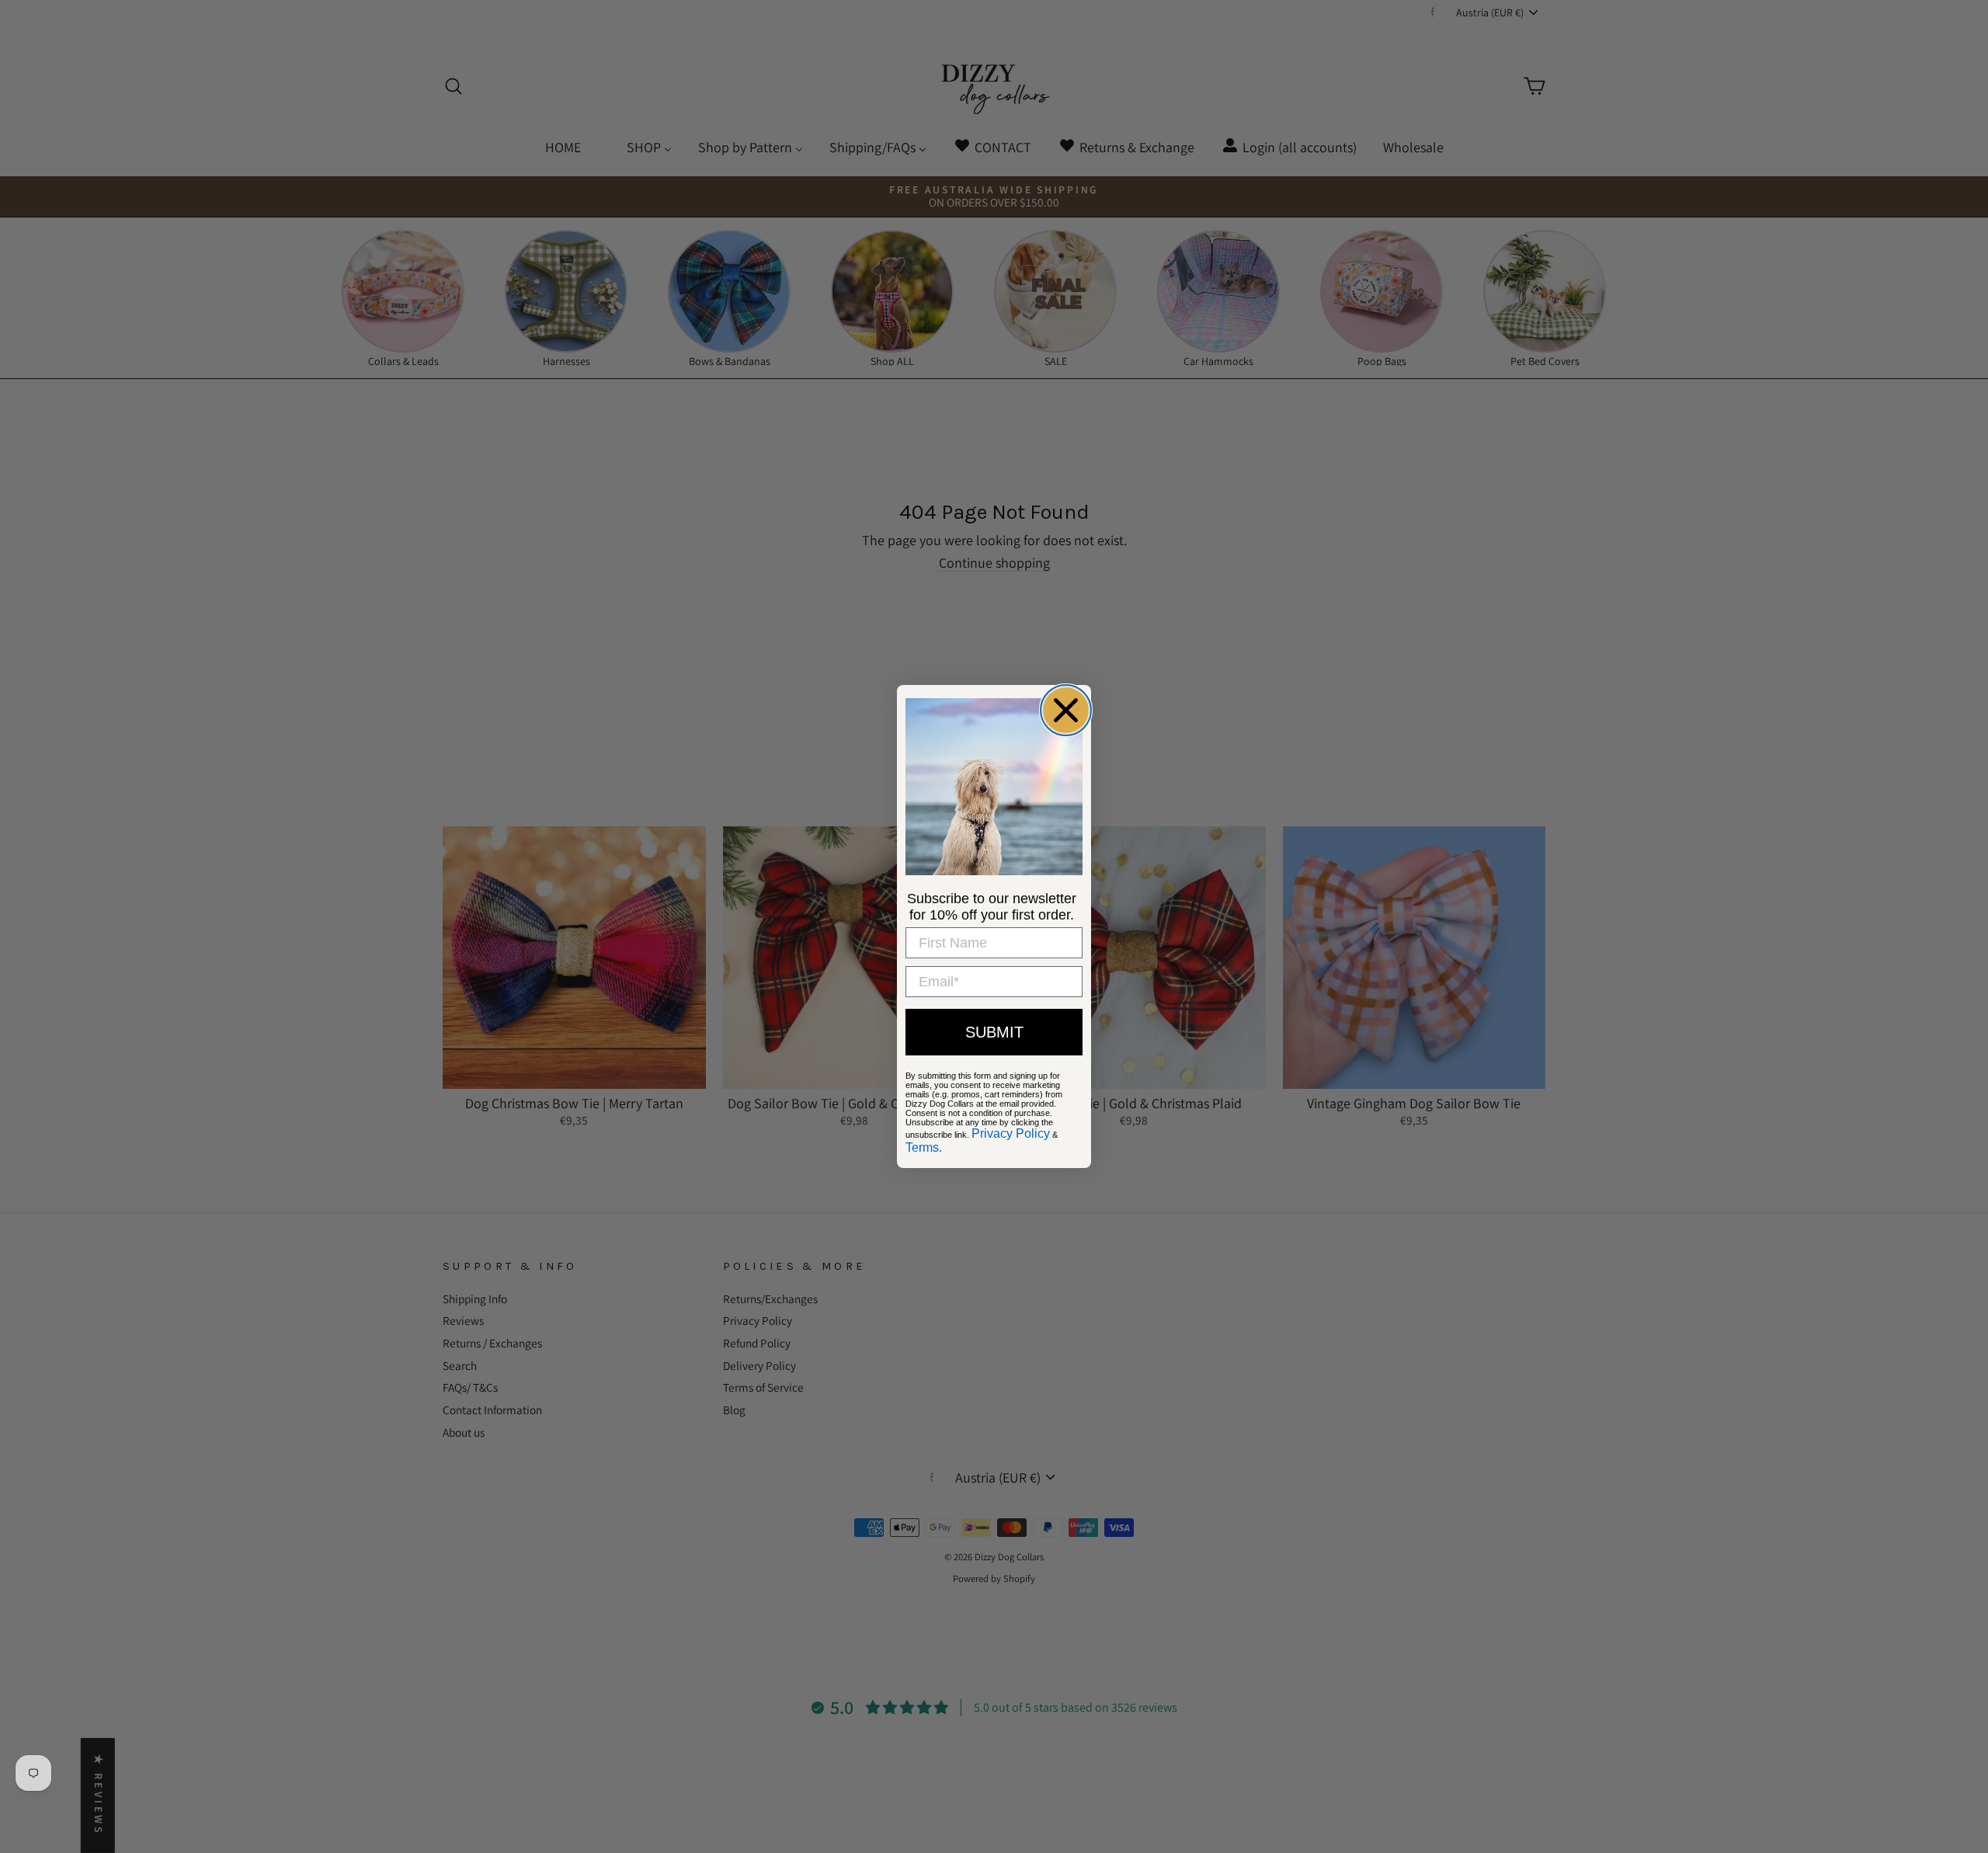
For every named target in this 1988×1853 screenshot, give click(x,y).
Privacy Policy (1011, 1133)
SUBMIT (994, 1032)
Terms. (924, 1147)
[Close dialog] (1066, 710)
